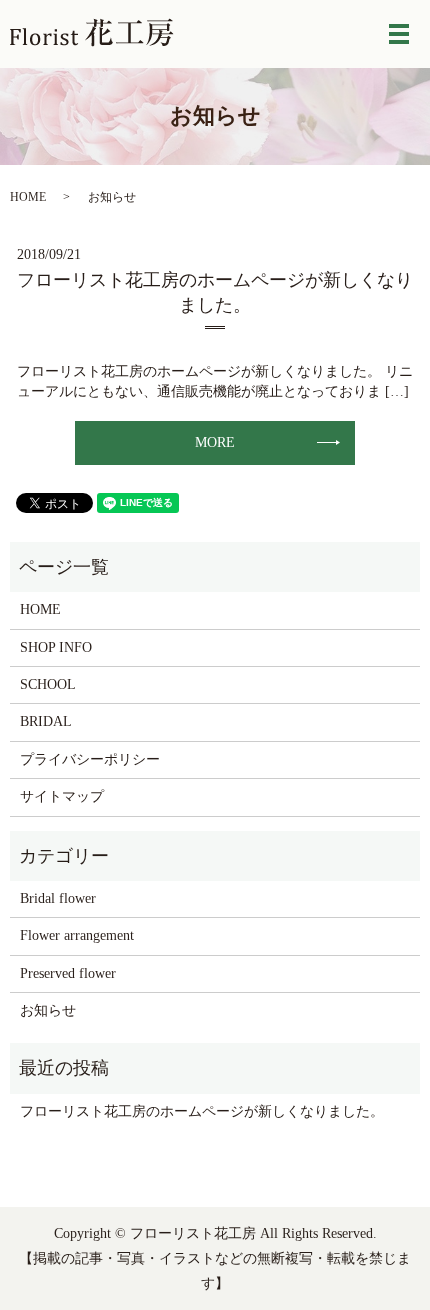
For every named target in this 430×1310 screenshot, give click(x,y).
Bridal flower (58, 898)
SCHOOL (48, 684)
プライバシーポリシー (90, 759)
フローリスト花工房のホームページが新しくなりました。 (202, 1111)
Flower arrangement (77, 935)
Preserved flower (68, 973)
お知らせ (48, 1010)
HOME (28, 197)
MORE (215, 442)
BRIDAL (46, 721)
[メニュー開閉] (399, 34)
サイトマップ (62, 796)
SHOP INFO (56, 647)
